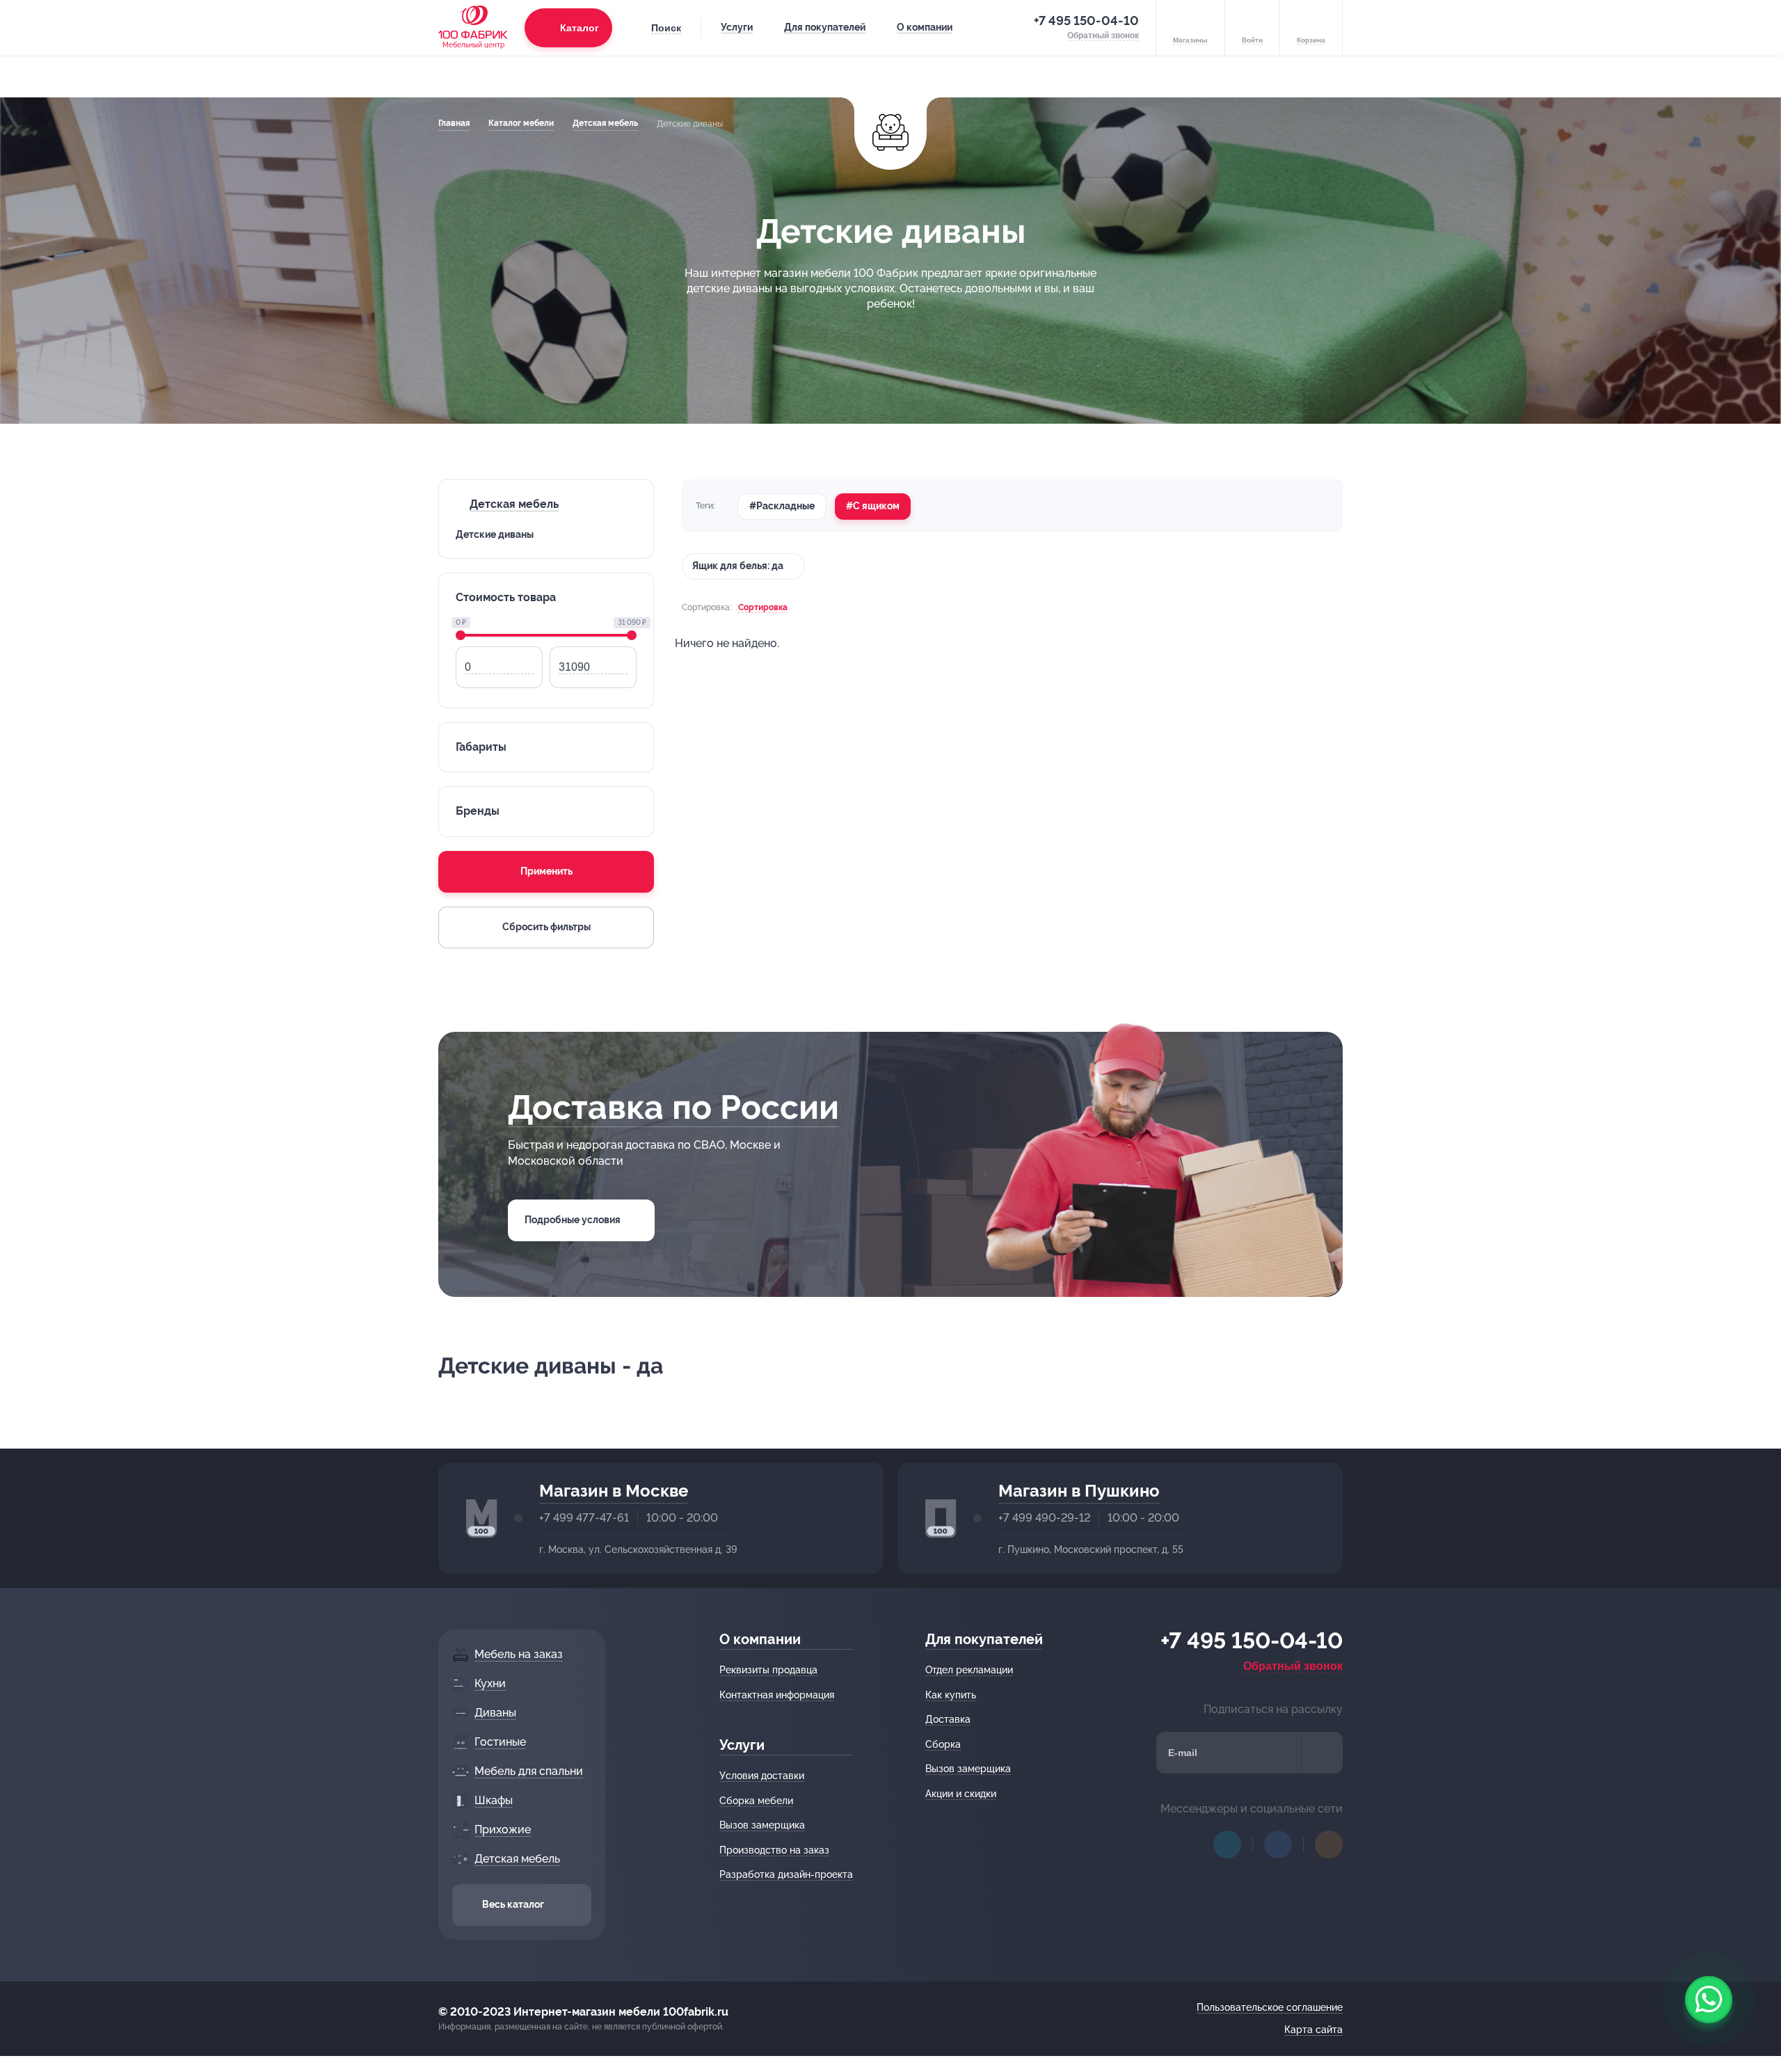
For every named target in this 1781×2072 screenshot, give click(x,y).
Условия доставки (762, 1776)
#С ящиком (873, 506)
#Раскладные (782, 506)
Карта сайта (1313, 2030)
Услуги (737, 27)
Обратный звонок (1293, 1666)
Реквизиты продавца (768, 1670)
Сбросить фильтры (546, 927)
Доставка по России (673, 1107)
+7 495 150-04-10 (1086, 21)
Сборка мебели (756, 1801)
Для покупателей (825, 27)
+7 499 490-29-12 (1044, 1518)
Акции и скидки (961, 1794)
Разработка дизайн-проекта (786, 1874)
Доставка (948, 1719)
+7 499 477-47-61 (584, 1518)
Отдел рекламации (969, 1670)
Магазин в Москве (614, 1491)
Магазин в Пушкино (1079, 1491)
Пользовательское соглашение (1270, 2007)
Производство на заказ (774, 1850)
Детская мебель (605, 123)
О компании (925, 27)
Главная (454, 123)
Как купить (951, 1695)
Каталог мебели (521, 123)
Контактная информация (777, 1695)
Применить (546, 871)
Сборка (943, 1744)
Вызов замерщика (762, 1825)
